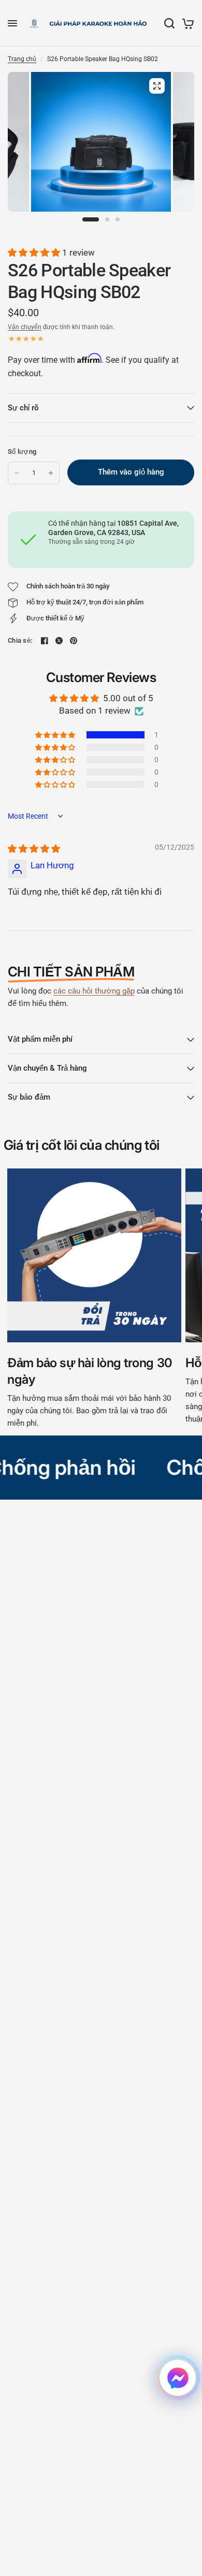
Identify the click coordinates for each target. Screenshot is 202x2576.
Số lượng (22, 451)
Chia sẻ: (20, 640)
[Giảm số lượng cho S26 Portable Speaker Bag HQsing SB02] (17, 473)
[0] (186, 23)
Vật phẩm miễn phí (40, 1039)
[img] (34, 849)
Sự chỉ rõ (23, 408)
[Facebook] (45, 641)
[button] (35, 253)
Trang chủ (22, 59)
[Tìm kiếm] (169, 23)
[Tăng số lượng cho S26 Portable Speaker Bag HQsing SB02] (51, 473)
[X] (59, 641)
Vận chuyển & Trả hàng (47, 1068)
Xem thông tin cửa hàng (82, 555)
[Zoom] (157, 86)
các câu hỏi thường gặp (94, 991)
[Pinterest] (74, 641)
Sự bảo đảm (29, 1097)
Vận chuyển (25, 327)
